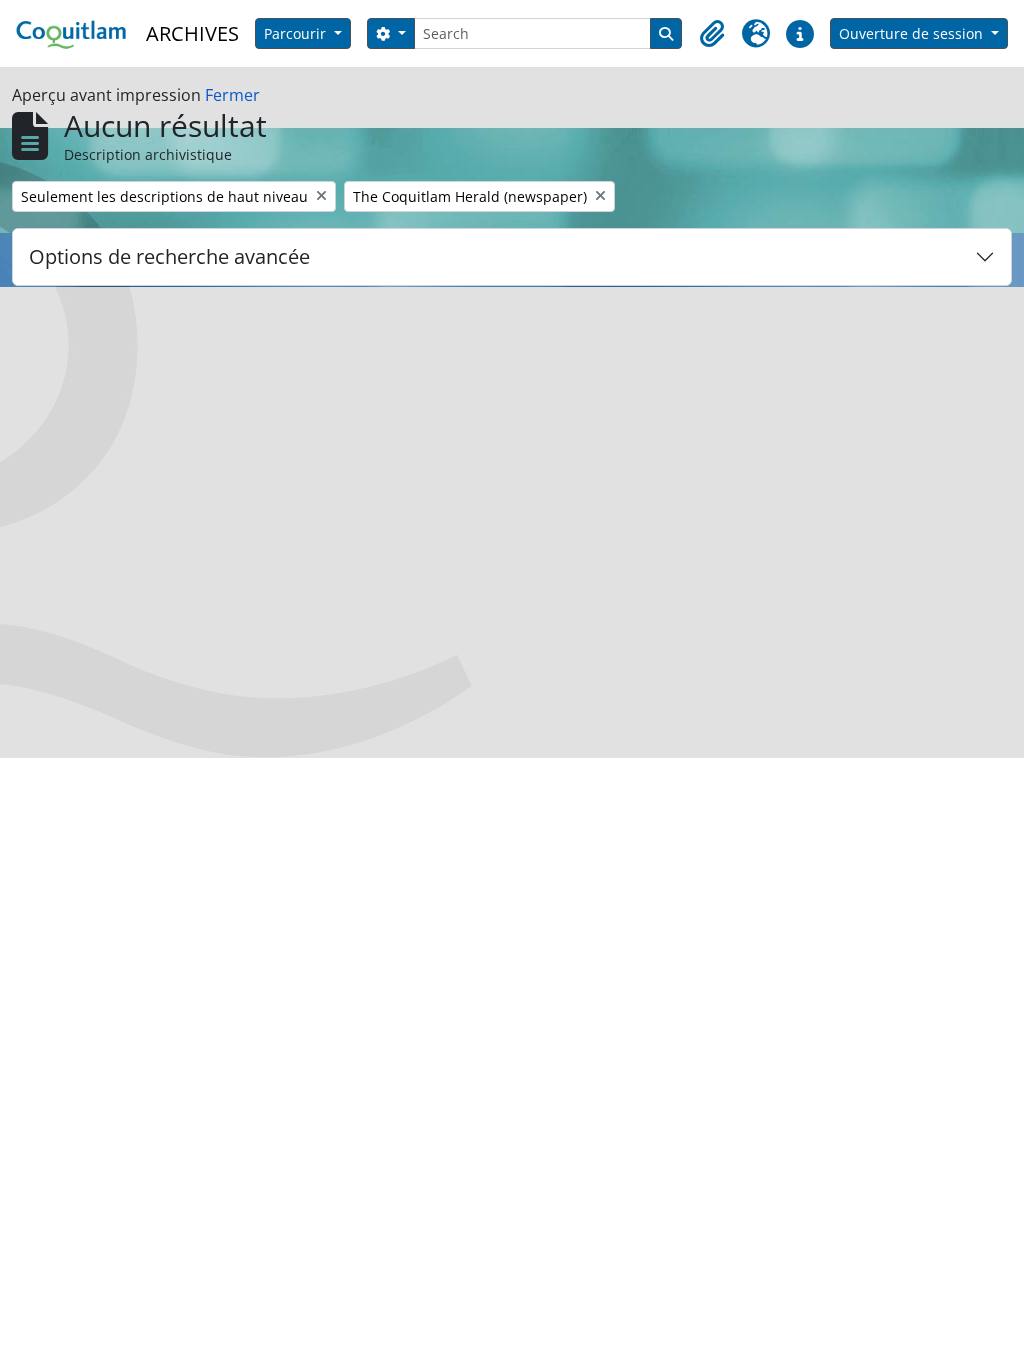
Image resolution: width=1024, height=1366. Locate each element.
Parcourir (297, 33)
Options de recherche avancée (169, 256)
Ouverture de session (913, 33)
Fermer (232, 95)
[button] (712, 34)
